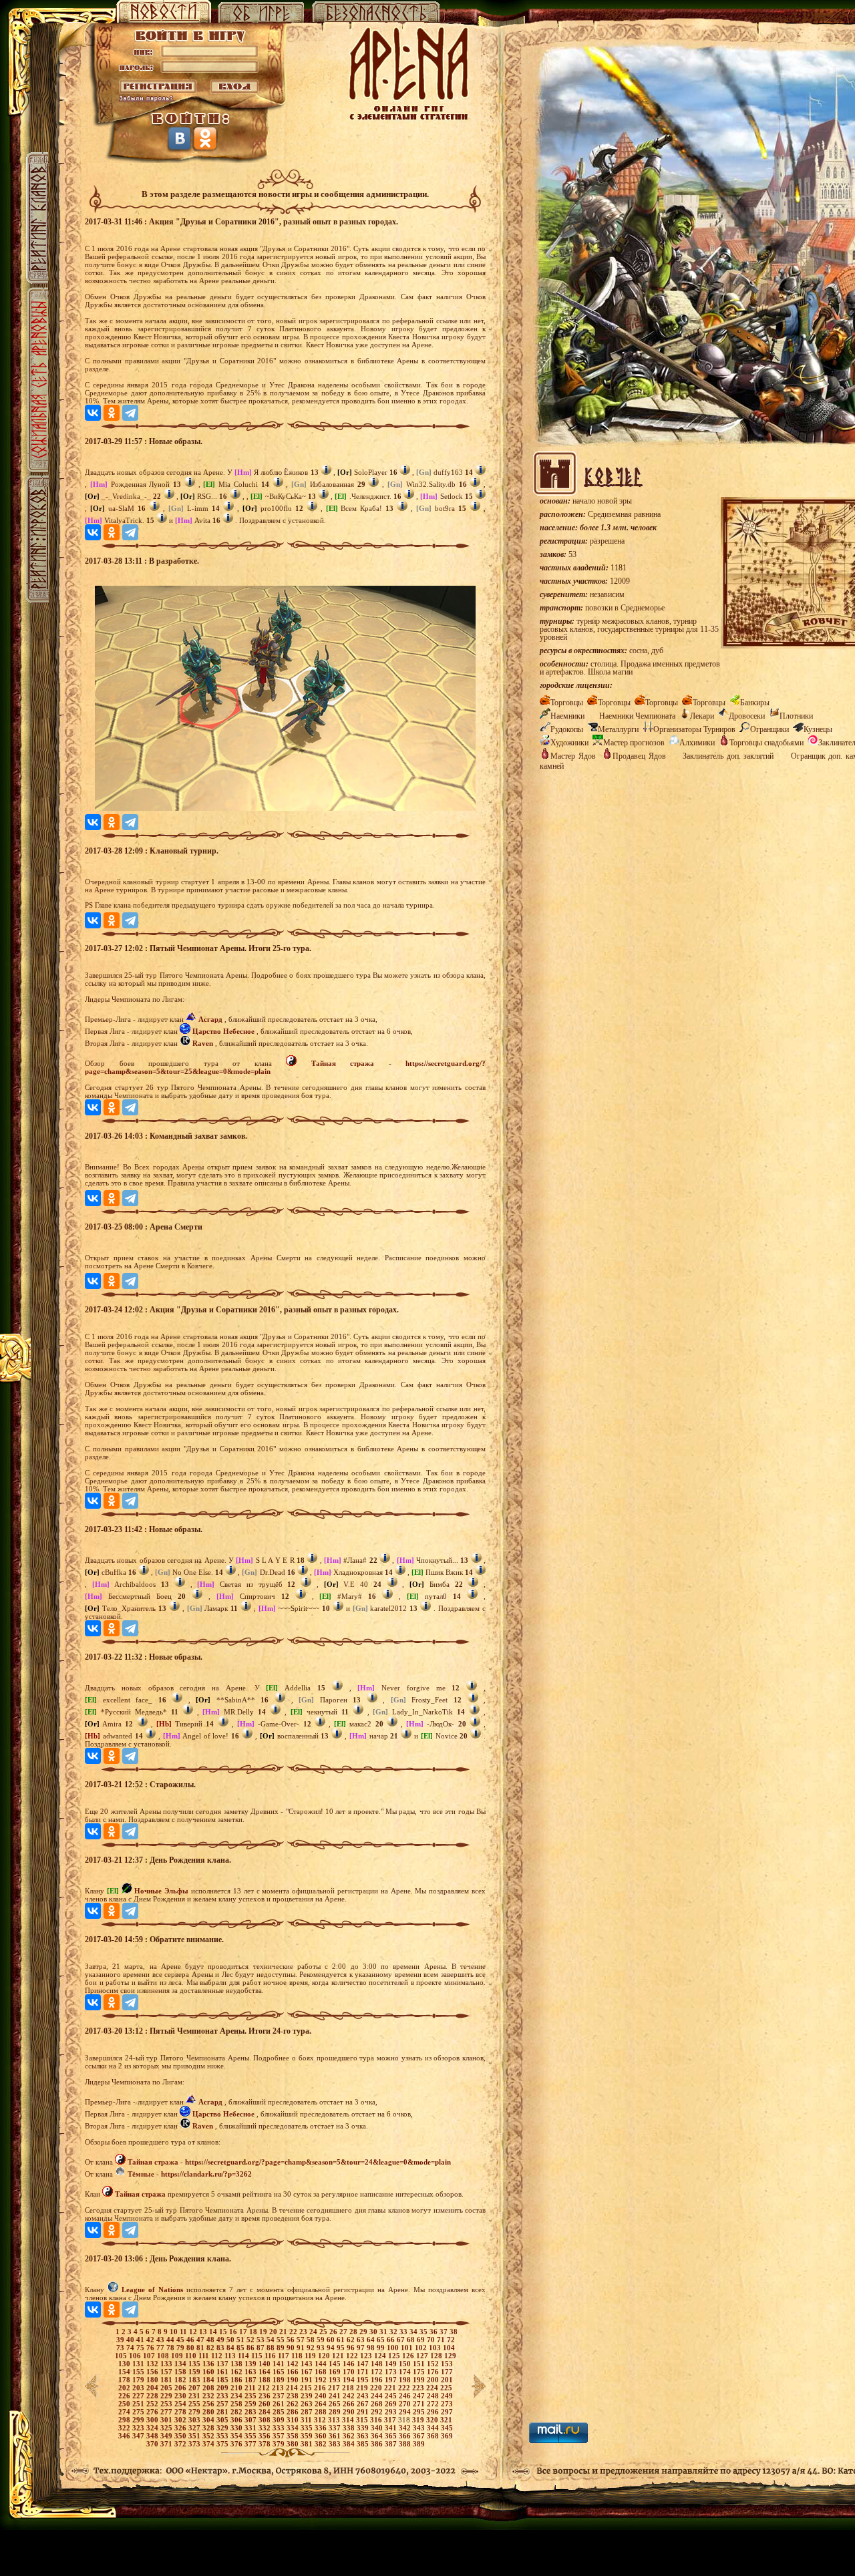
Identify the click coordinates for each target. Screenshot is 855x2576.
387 (392, 2444)
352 (209, 2436)
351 (195, 2436)
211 (251, 2388)
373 (195, 2444)
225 (446, 2388)
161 (223, 2372)
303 (195, 2420)
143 (308, 2364)
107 (150, 2356)
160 (209, 2372)
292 (378, 2412)
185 (223, 2380)
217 (335, 2388)
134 (181, 2364)
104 (449, 2348)
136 (209, 2364)
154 (125, 2372)
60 (332, 2340)
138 (237, 2364)
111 (205, 2356)
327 (195, 2428)
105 (122, 2356)
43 (161, 2340)
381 (308, 2444)
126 (409, 2356)
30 (374, 2332)
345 (447, 2428)
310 (294, 2420)
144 (322, 2364)
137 (223, 2364)
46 (191, 2340)
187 (251, 2380)
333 (280, 2428)
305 (223, 2420)
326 (181, 2428)
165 (280, 2372)
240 (322, 2396)
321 (446, 2420)
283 (251, 2412)
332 (266, 2428)
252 (153, 2404)
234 (237, 2396)
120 (325, 2356)
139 (251, 2364)
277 (167, 2412)
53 (262, 2340)
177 (447, 2372)
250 (125, 2404)
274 (125, 2412)
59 (322, 2340)
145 (336, 2364)
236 (266, 2396)
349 (167, 2436)
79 (181, 2348)
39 (121, 2340)
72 (451, 2340)
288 (322, 2412)
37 (445, 2332)
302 (181, 2420)
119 (311, 2356)
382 (322, 2444)
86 (251, 2348)
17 (244, 2332)
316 (377, 2420)
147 (364, 2364)
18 (254, 2332)
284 (266, 2412)
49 (221, 2340)
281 (223, 2412)
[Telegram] (130, 413)
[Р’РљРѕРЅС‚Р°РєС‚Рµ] (93, 413)
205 (167, 2388)
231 (195, 2396)
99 (382, 2348)
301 (167, 2420)
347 (139, 2436)
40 (131, 2340)
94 (332, 2348)
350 (181, 2436)
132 (153, 2364)
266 (350, 2404)
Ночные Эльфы (161, 1891)
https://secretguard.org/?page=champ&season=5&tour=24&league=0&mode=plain (318, 2162)
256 (209, 2404)
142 (294, 2364)
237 (280, 2396)
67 (402, 2340)
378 (266, 2444)
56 (292, 2340)
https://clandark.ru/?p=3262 (206, 2174)
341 (392, 2428)
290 (350, 2412)
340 (378, 2428)
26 (334, 2332)
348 (153, 2436)
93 (322, 2348)
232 (209, 2396)
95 (342, 2348)
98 (372, 2348)
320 (433, 2420)
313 (335, 2420)
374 (209, 2444)
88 (272, 2348)
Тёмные (141, 2174)
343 (420, 2428)
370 (153, 2444)
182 (181, 2380)
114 (244, 2356)
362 (350, 2436)
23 (304, 2332)
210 (237, 2388)
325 (167, 2428)
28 (354, 2332)
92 (312, 2348)
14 (214, 2332)
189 (280, 2380)
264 (322, 2404)
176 (434, 2372)
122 (353, 2356)
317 (391, 2420)
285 (280, 2412)
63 (362, 2340)
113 (231, 2356)
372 (181, 2444)
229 (167, 2396)
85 (241, 2348)
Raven (203, 1043)
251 (139, 2404)
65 (382, 2340)
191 (308, 2380)
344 (434, 2428)
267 (364, 2404)
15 (224, 2332)
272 (434, 2404)
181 (167, 2380)
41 (141, 2340)
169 (336, 2372)
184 (209, 2380)
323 (139, 2428)
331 (251, 2428)
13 (204, 2332)
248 (434, 2396)
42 (151, 2340)
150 (406, 2364)
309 (280, 2420)
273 (447, 2404)
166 (294, 2372)
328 (209, 2428)
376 (237, 2444)
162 (237, 2372)
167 (308, 2372)
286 (294, 2412)
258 (237, 2404)
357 (280, 2436)
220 (377, 2388)
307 (251, 2420)
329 (223, 2428)
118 (298, 2356)
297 (447, 2412)
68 (412, 2340)
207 (195, 2388)
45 (181, 2340)
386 (378, 2444)
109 (178, 2356)
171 (364, 2372)
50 (231, 2340)
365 (392, 2436)
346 (125, 2436)
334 (294, 2428)
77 (161, 2348)
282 (237, 2412)
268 (378, 2404)
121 (339, 2356)
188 (266, 2380)
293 (392, 2412)
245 (392, 2396)
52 (251, 2340)
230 (181, 2396)
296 (434, 2412)
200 (434, 2380)
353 (223, 2436)
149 (392, 2364)
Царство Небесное (223, 1031)
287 (308, 2412)
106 (136, 2356)
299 (139, 2420)
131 (139, 2364)
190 (294, 2380)
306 (237, 2420)
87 (262, 2348)
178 (125, 2380)
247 (420, 2396)
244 (378, 2396)
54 (272, 2340)
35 (424, 2332)
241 (336, 2396)
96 (352, 2348)
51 (241, 2340)
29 (364, 2332)
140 (266, 2364)
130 (125, 2364)
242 (350, 2396)
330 (237, 2428)
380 (294, 2444)
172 (378, 2372)
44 (171, 2340)
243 (364, 2396)
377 (251, 2444)
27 (344, 2332)
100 (394, 2348)
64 (372, 2340)
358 (294, 2436)
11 (184, 2332)
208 (209, 2388)
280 (209, 2412)
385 (364, 2444)
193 (336, 2380)
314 (349, 2420)
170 (350, 2372)
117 (285, 2356)
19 (264, 2332)
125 (395, 2356)
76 (151, 2348)
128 (437, 2356)
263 (308, 2404)
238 (294, 2396)
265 (336, 2404)
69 (422, 2340)
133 (167, 2364)
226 (125, 2396)
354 (237, 2436)
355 (251, 2436)
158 (181, 2372)
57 (302, 2340)
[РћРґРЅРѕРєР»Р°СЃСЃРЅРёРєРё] (112, 413)
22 (294, 2332)
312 (321, 2420)
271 (420, 2404)
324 (153, 2428)
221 (391, 2388)
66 (392, 2340)
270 (406, 2404)
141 (280, 2364)
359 (308, 2436)
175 (420, 2372)
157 (167, 2372)
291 (364, 2412)
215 (307, 2388)
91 (302, 2348)
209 (223, 2388)
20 (274, 2332)
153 (447, 2364)
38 (454, 2332)
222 (405, 2388)
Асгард (210, 1019)
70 (432, 2340)
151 (420, 2364)
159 (195, 2372)
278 (181, 2412)
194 (350, 2380)
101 (408, 2348)
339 (364, 2428)
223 (419, 2388)
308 (266, 2420)
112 (218, 2356)
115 (258, 2356)
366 (406, 2436)
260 (266, 2404)
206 (181, 2388)
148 (378, 2364)
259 (251, 2404)
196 (378, 2380)
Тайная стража (343, 1063)
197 (392, 2380)
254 (181, 2404)
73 (121, 2348)
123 (367, 2356)
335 (308, 2428)
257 (223, 2404)
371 (167, 2444)
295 (420, 2412)
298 (125, 2420)
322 (125, 2428)
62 (352, 2340)
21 (284, 2332)
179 (139, 2380)
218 (349, 2388)
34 (414, 2332)
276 (153, 2412)
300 (153, 2420)
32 (394, 2332)
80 (191, 2348)
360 (322, 2436)
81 (201, 2348)
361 (336, 2436)
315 (363, 2420)
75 (141, 2348)
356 (266, 2436)
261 (280, 2404)
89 (282, 2348)
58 (312, 2340)
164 (266, 2372)
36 (435, 2332)
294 (406, 2412)
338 (350, 2428)
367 (420, 2436)
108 (164, 2356)
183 (195, 2380)
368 (434, 2436)
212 (265, 2388)
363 (364, 2436)
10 (175, 2332)
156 (153, 2372)
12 (194, 2332)
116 (271, 2356)
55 (282, 2340)
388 (406, 2444)
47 (201, 2340)
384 (350, 2444)
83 (221, 2348)
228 (153, 2396)
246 (406, 2396)
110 (192, 2356)
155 (139, 2372)
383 (336, 2444)
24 (314, 2332)
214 (293, 2388)
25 (324, 2332)
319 (419, 2420)
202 (125, 2388)
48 (211, 2340)
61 (342, 2340)
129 (450, 2356)
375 (223, 2444)
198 (406, 2380)
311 (307, 2420)
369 (447, 2436)
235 (251, 2396)
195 (364, 2380)
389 (419, 2444)
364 (378, 2436)
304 (209, 2420)
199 (420, 2380)
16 (234, 2332)
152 (434, 2364)
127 (423, 2356)
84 (231, 2348)
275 (139, 2412)
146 (350, 2364)
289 (336, 2412)
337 (336, 2428)
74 (131, 2348)
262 (294, 2404)
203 (139, 2388)
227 (139, 2396)
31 (384, 2332)
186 (237, 2380)
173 (392, 2372)
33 (404, 2332)
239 (308, 2396)
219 (363, 2388)
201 (447, 2380)
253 (167, 2404)
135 (195, 2364)
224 (433, 2388)
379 (280, 2444)
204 (153, 2388)
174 (406, 2372)
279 (195, 2412)
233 (223, 2396)
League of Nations (152, 2289)
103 (436, 2348)
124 (381, 2356)
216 (321, 2388)
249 (447, 2396)
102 (422, 2348)
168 (322, 2372)
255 (195, 2404)
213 (279, 2388)
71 (442, 2340)
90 (292, 2348)
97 (362, 2348)
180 (153, 2380)
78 (171, 2348)
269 (392, 2404)
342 (406, 2428)
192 (322, 2380)
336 (322, 2428)
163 (251, 2372)
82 (211, 2348)
